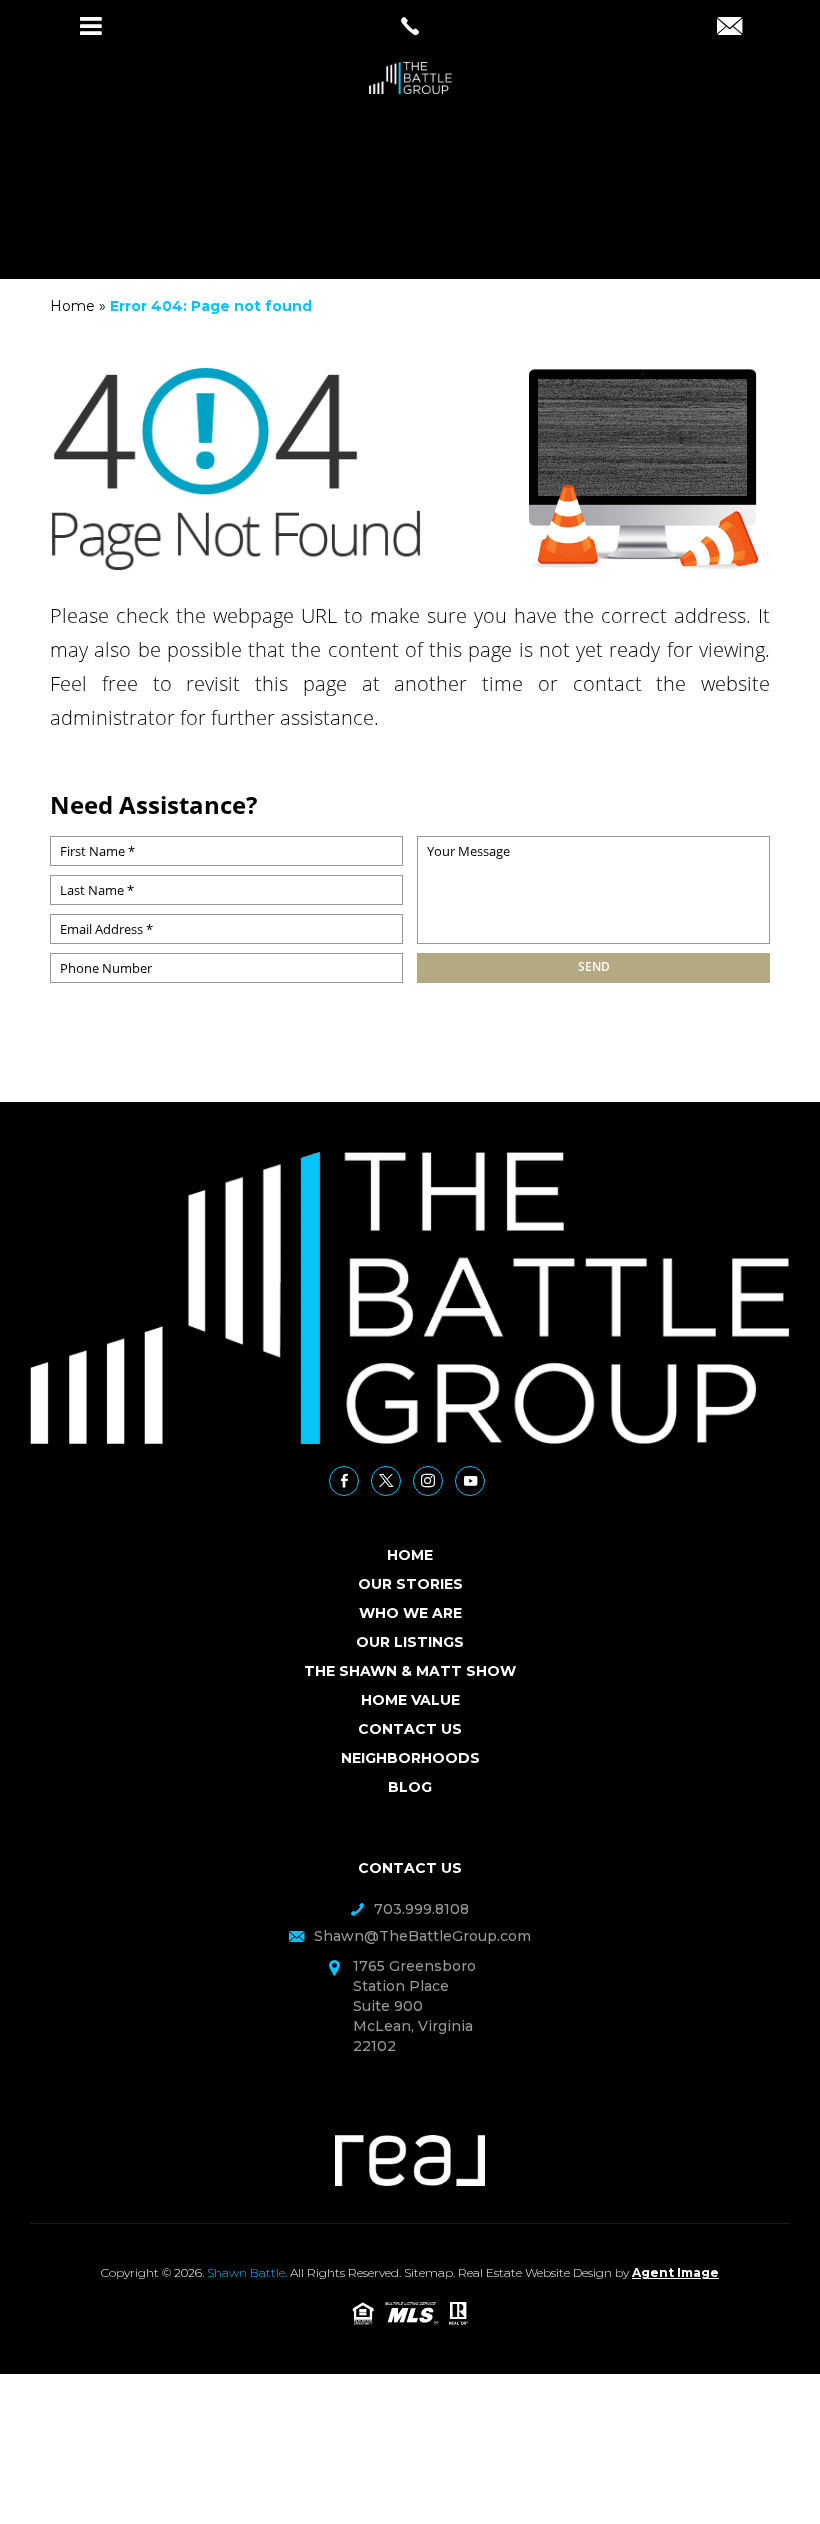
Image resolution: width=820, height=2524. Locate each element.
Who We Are (410, 1613)
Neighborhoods (410, 1758)
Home (410, 1555)
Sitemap (428, 2272)
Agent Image (675, 2272)
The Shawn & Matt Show (410, 1671)
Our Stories (410, 1584)
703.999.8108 (421, 1909)
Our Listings (410, 1642)
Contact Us (410, 1729)
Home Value (410, 1700)
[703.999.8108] (410, 26)
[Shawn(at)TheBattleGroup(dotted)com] (729, 28)
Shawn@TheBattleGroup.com (422, 1936)
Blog (410, 1787)
